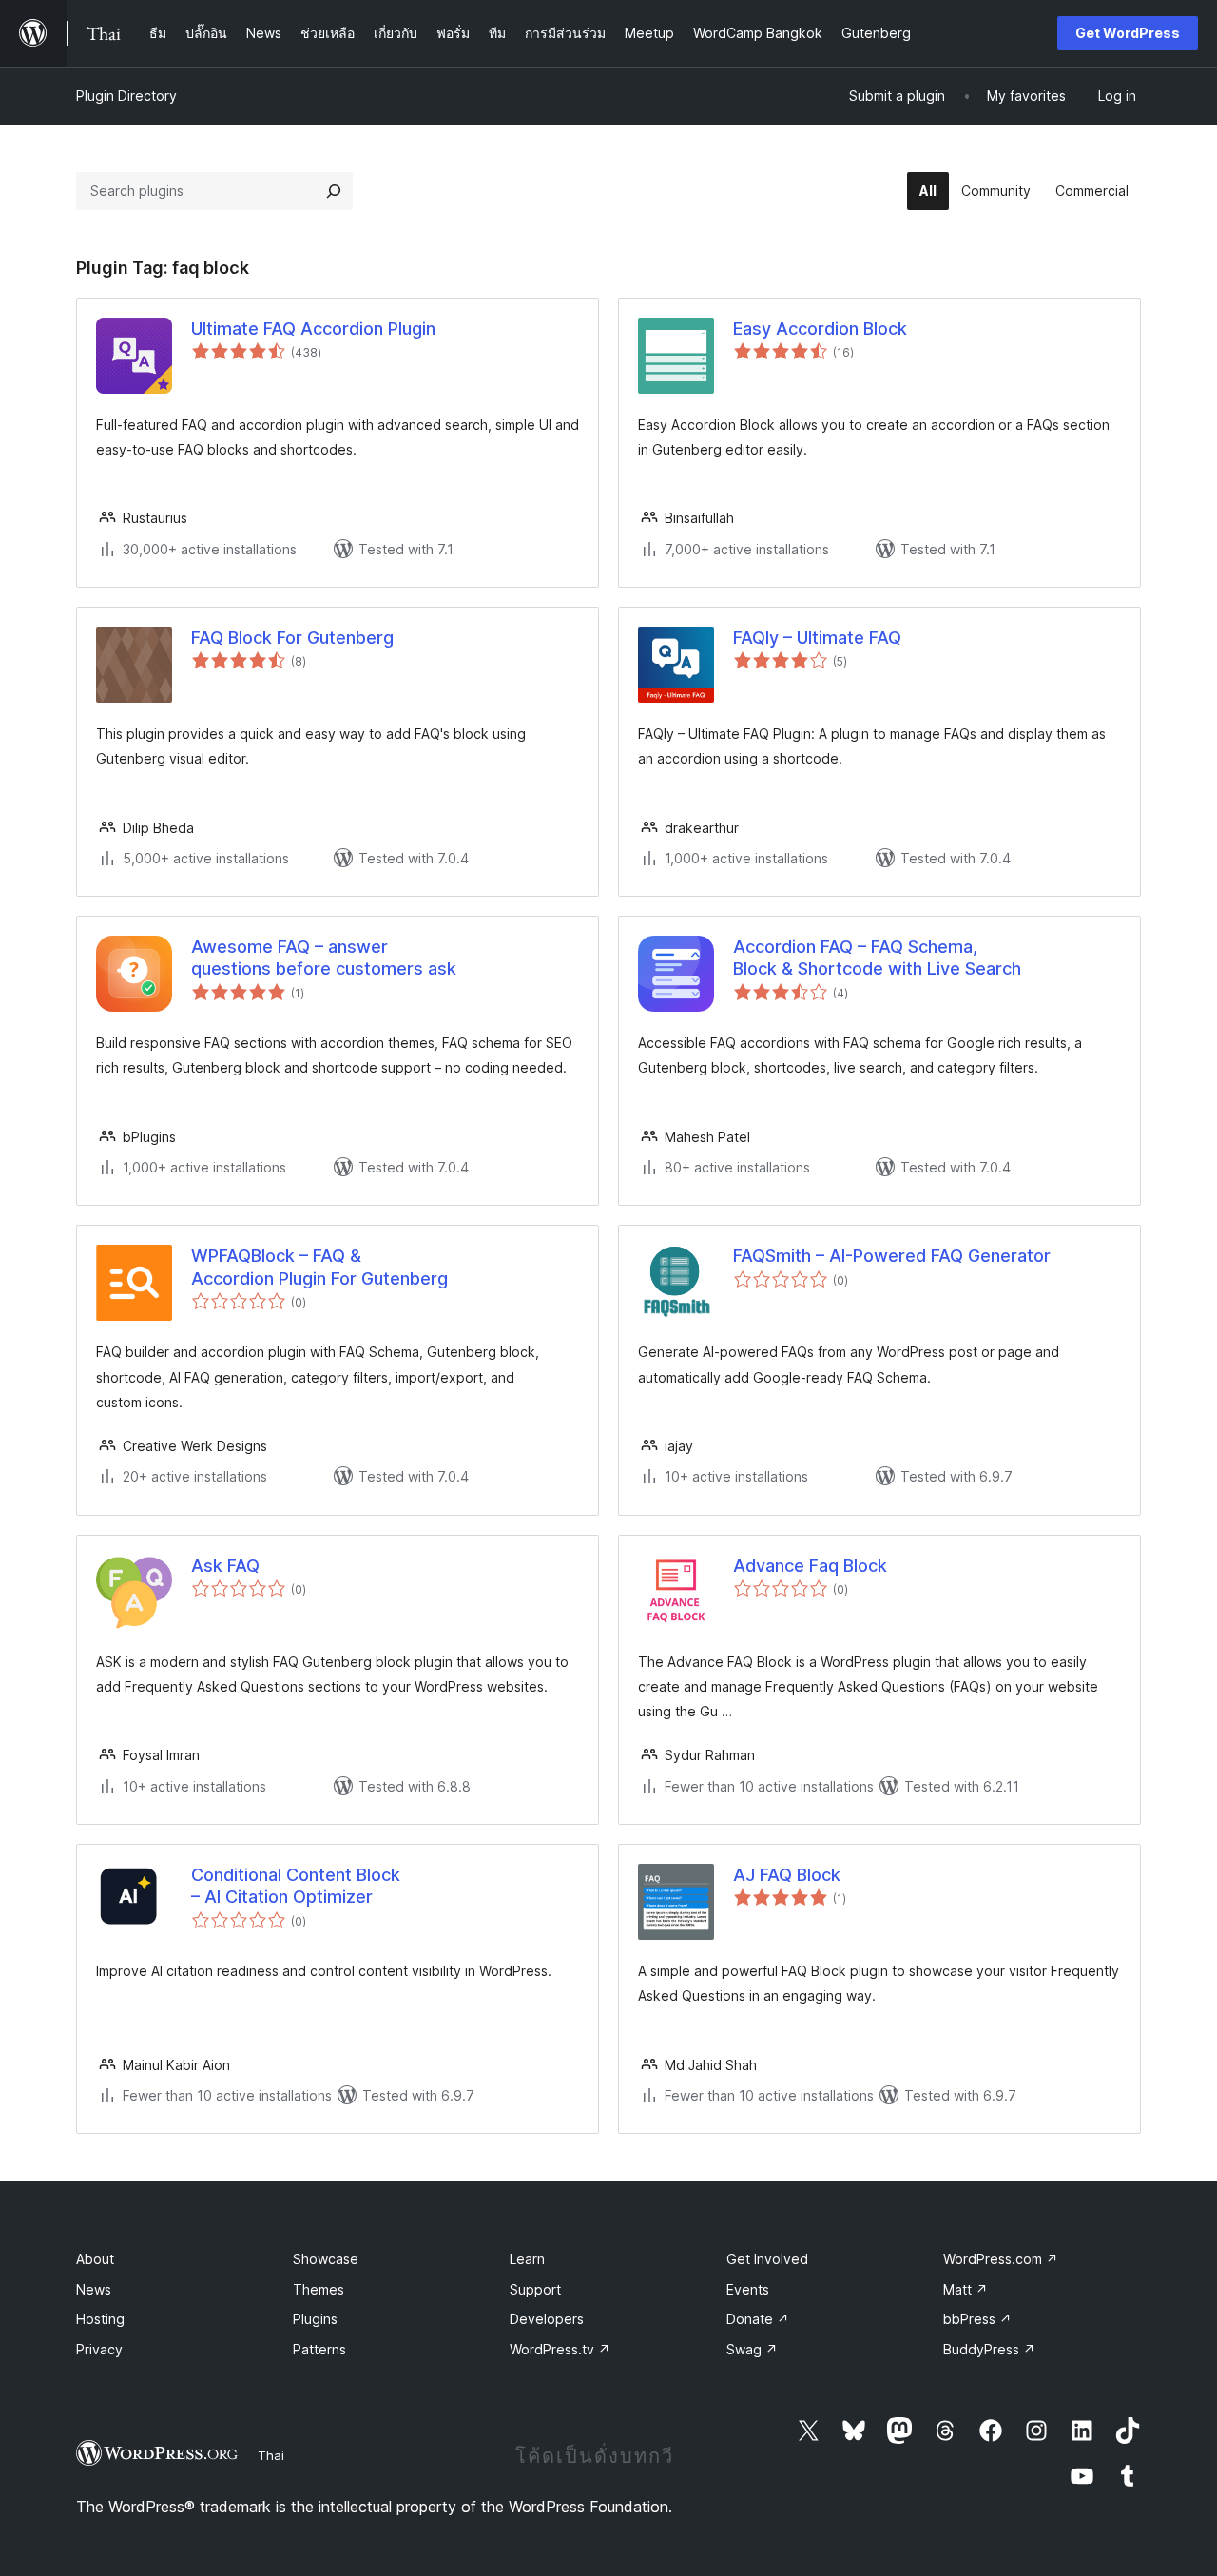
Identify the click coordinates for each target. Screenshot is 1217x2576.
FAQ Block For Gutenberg (292, 638)
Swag (752, 2349)
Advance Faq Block (810, 1566)
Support (535, 2289)
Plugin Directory (126, 96)
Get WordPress (1128, 33)
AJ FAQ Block (787, 1875)
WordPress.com (1001, 2259)
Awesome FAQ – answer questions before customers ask (324, 958)
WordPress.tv (560, 2349)
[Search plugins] (334, 191)
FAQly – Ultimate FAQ (817, 638)
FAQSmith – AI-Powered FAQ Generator (892, 1256)
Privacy (99, 2349)
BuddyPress (989, 2349)
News (94, 2289)
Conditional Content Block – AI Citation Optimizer (296, 1886)
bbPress (977, 2319)
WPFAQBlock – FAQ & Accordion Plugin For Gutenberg (319, 1267)
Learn (527, 2259)
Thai (271, 2455)
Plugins (315, 2319)
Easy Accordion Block (820, 329)
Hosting (100, 2319)
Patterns (319, 2349)
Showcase (326, 2259)
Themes (319, 2289)
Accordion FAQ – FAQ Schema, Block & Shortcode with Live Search (877, 958)
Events (748, 2289)
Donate (758, 2319)
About (95, 2259)
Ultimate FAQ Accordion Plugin (313, 329)
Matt (966, 2289)
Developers (547, 2319)
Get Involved (767, 2259)
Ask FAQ (225, 1566)
